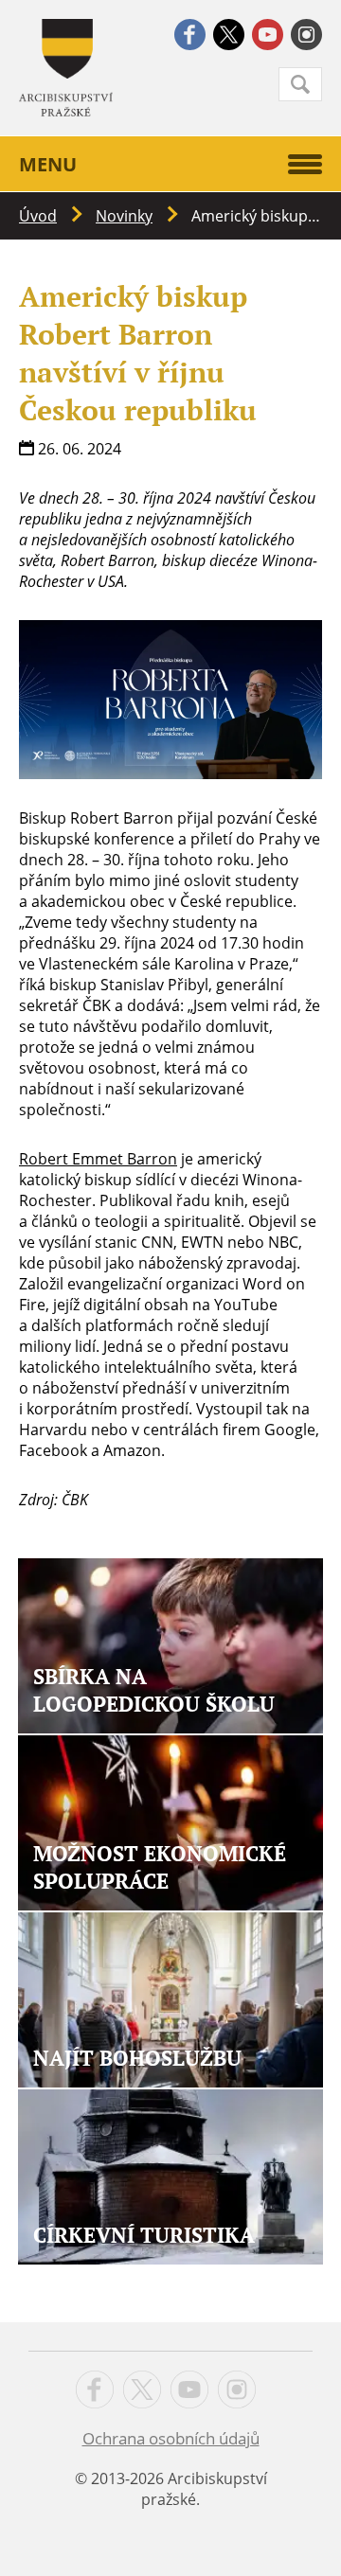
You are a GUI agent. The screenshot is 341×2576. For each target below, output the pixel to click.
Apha (66, 68)
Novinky (124, 216)
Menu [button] (48, 164)
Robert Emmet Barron (98, 1159)
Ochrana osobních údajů (171, 2438)
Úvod (38, 216)
